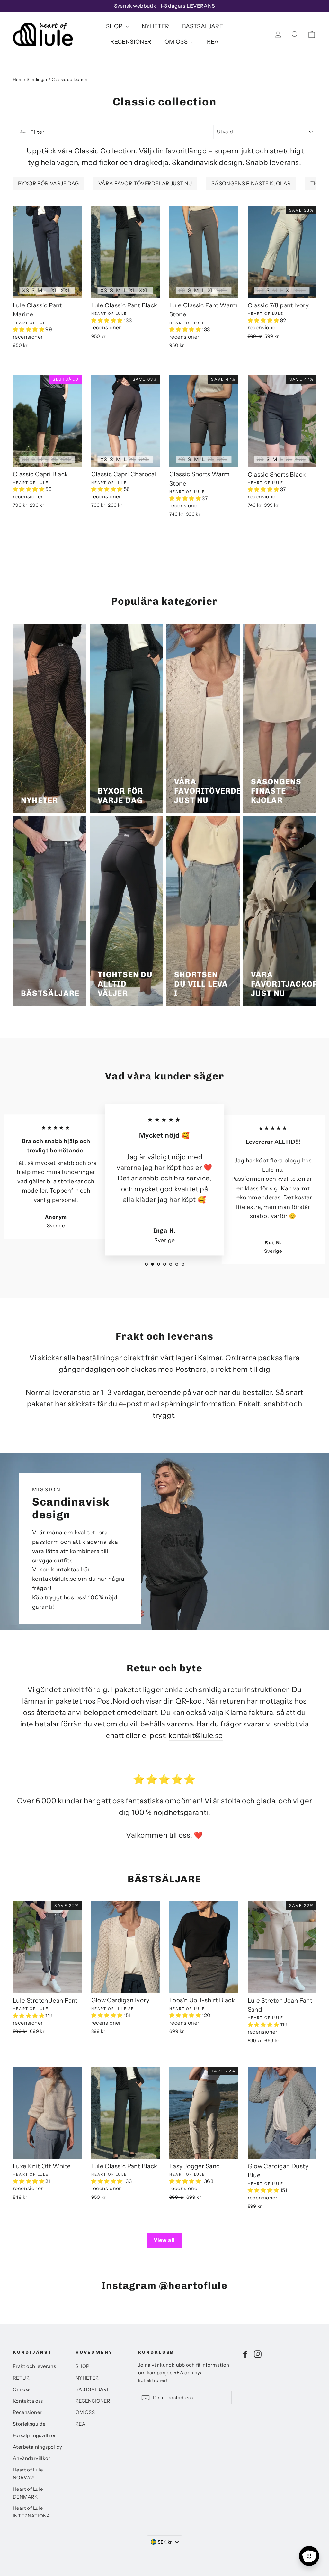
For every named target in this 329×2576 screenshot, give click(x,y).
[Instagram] (258, 2354)
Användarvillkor (32, 2458)
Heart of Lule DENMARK (28, 2493)
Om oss (22, 2389)
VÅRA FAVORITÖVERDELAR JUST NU (145, 183)
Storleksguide (29, 2424)
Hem (18, 79)
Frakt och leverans (34, 2366)
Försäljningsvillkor (35, 2435)
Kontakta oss (28, 2401)
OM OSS (177, 42)
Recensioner (27, 2412)
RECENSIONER (131, 42)
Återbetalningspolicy (37, 2447)
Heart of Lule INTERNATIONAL (33, 2512)
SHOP (115, 26)
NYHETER (156, 26)
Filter (37, 132)
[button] (29, 329)
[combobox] (164, 2542)
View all (164, 2240)
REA (213, 42)
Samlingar (37, 79)
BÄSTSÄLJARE (203, 26)
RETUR (21, 2378)
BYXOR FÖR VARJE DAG (49, 183)
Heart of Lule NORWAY (28, 2474)
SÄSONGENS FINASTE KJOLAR (251, 183)
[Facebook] (245, 2354)
